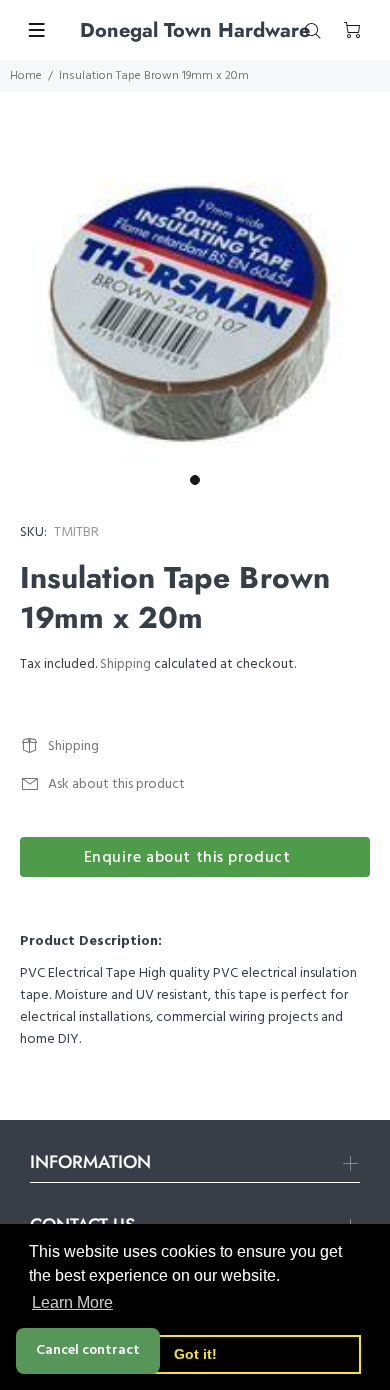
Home (26, 76)
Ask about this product (116, 784)
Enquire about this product (187, 858)
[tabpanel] (195, 308)
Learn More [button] (72, 1302)
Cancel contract (88, 1350)
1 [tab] (195, 480)
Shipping (125, 664)
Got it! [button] (195, 1354)
